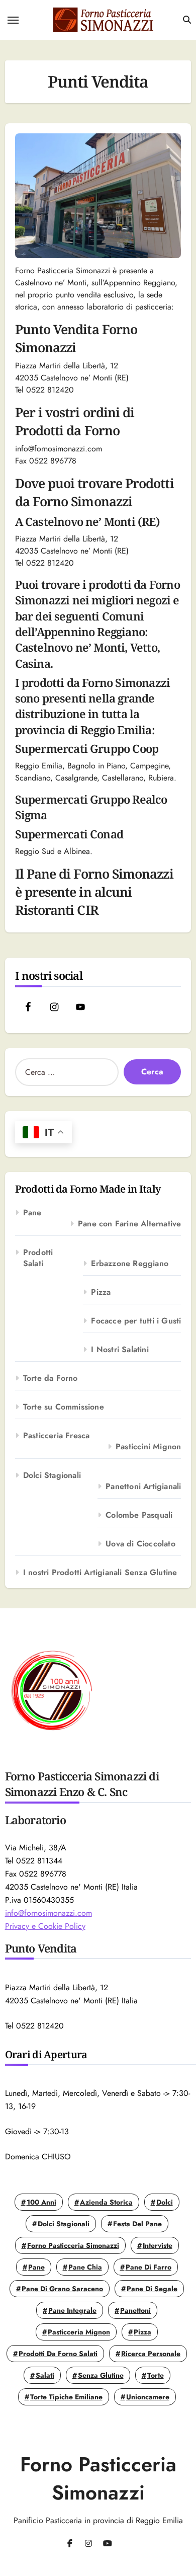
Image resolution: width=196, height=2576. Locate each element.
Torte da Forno (51, 1378)
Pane (32, 1213)
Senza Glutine (101, 2375)
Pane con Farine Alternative (129, 1224)
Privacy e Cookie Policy (45, 1926)
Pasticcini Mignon (148, 1447)
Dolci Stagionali (52, 1475)
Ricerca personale (151, 2354)
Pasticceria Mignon (79, 2332)
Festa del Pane (137, 2224)
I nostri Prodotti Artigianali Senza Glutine (100, 1573)
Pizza (101, 1292)
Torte (156, 2375)
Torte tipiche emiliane (66, 2397)
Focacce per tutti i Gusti (136, 1321)
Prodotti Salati (38, 1258)
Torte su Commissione (64, 1407)
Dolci (165, 2202)
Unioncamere (148, 2397)
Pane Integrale (72, 2310)
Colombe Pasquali (139, 1515)
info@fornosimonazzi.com (48, 1913)
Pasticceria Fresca (57, 1436)
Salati (45, 2375)
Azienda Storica (106, 2202)
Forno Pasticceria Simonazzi (73, 2245)
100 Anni (41, 2202)
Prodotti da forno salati (58, 2354)
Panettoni (135, 2310)
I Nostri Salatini (120, 1350)
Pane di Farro (149, 2267)
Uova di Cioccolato (140, 1544)
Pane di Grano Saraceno (62, 2289)
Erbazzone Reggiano (130, 1264)
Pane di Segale (152, 2289)
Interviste (158, 2245)
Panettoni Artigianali (143, 1487)
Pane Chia (85, 2267)
